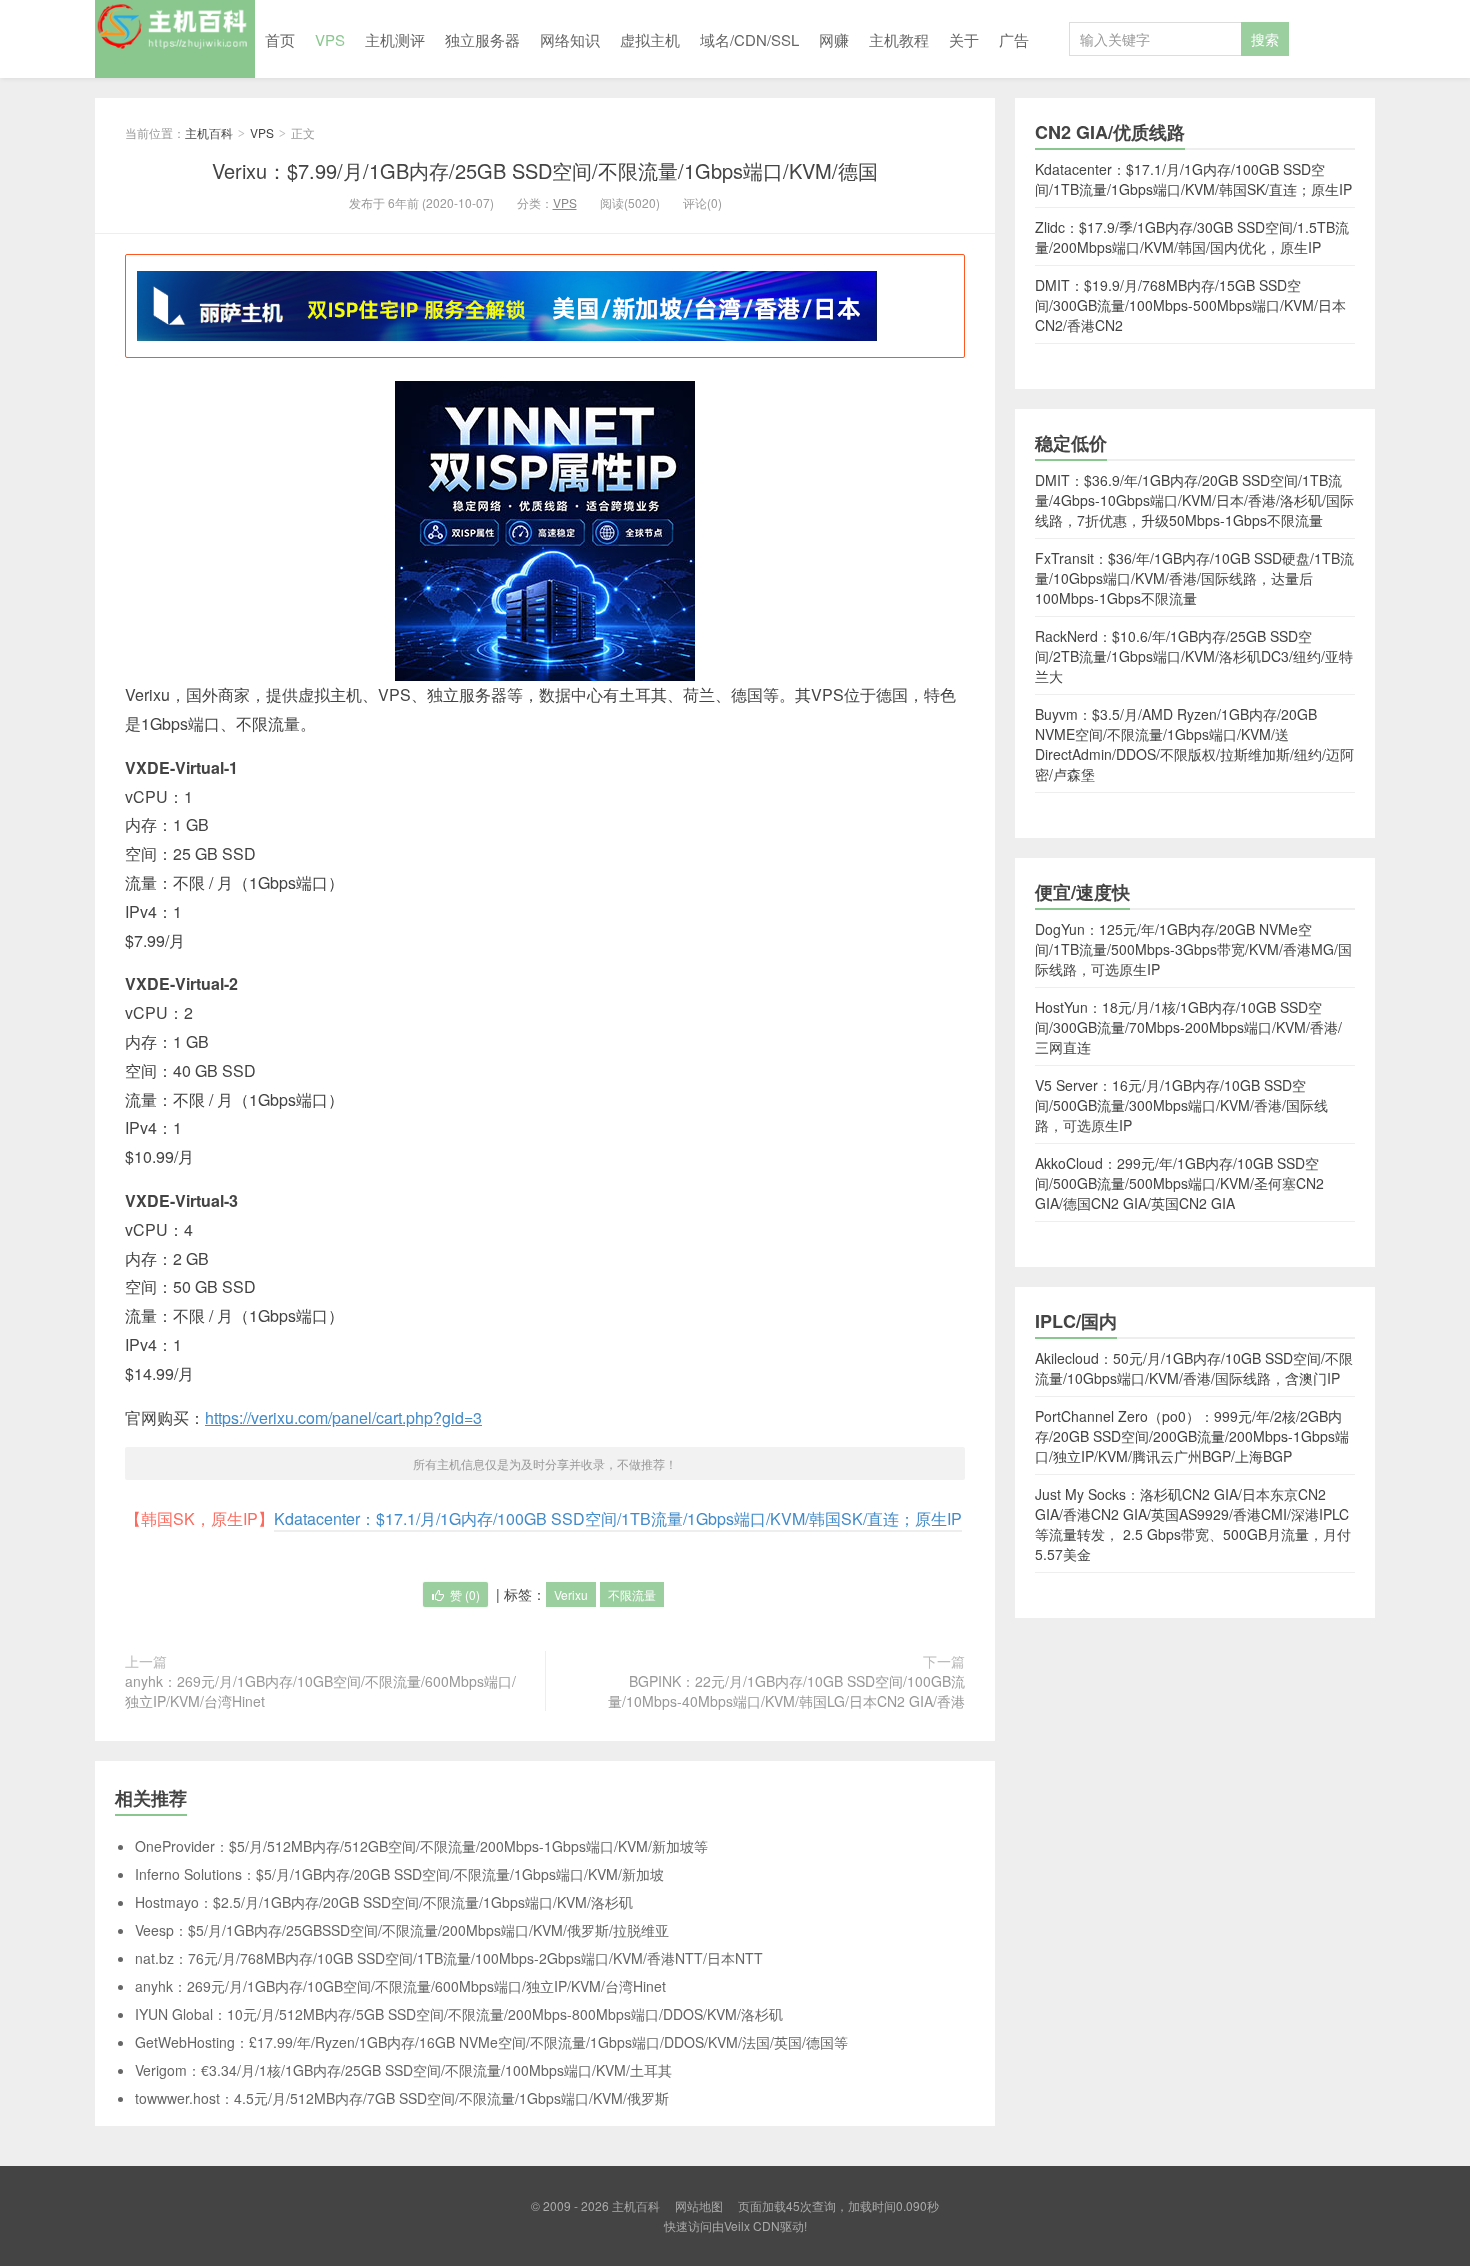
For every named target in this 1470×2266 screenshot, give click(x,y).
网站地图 (699, 2205)
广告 (1014, 39)
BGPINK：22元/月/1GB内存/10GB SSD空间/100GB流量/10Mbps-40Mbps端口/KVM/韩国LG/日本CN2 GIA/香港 (786, 1691)
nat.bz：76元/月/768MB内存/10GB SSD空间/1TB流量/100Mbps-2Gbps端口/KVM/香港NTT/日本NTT (449, 1958)
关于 (964, 39)
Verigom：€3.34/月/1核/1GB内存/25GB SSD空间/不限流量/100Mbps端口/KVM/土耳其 (403, 2070)
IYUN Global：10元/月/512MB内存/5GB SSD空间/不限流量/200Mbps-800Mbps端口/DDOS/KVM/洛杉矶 (459, 2014)
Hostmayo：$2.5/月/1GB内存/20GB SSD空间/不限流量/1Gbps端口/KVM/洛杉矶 (384, 1902)
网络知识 (570, 39)
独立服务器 (482, 39)
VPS (330, 39)
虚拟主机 (650, 39)
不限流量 (632, 1594)
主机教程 (899, 39)
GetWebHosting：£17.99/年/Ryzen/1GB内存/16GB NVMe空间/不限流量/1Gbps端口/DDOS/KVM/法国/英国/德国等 (491, 2042)
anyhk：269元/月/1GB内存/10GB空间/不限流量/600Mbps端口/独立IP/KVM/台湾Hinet (320, 1691)
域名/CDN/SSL (749, 39)
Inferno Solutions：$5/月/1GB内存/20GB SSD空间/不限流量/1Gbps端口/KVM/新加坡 (399, 1874)
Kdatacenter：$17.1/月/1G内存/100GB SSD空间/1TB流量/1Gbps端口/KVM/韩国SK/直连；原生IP (618, 1518)
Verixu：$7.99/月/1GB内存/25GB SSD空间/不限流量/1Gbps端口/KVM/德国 (545, 170)
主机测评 (395, 39)
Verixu (571, 1594)
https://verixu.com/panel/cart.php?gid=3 (343, 1417)
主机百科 (175, 39)
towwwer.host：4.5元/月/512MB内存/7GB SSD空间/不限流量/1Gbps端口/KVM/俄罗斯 (402, 2098)
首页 (280, 39)
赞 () (465, 1594)
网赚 (834, 39)
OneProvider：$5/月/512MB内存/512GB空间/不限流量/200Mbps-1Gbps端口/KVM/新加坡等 (421, 1846)
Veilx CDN (752, 2225)
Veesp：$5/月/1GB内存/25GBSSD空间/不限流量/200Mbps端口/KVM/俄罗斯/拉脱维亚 (402, 1930)
